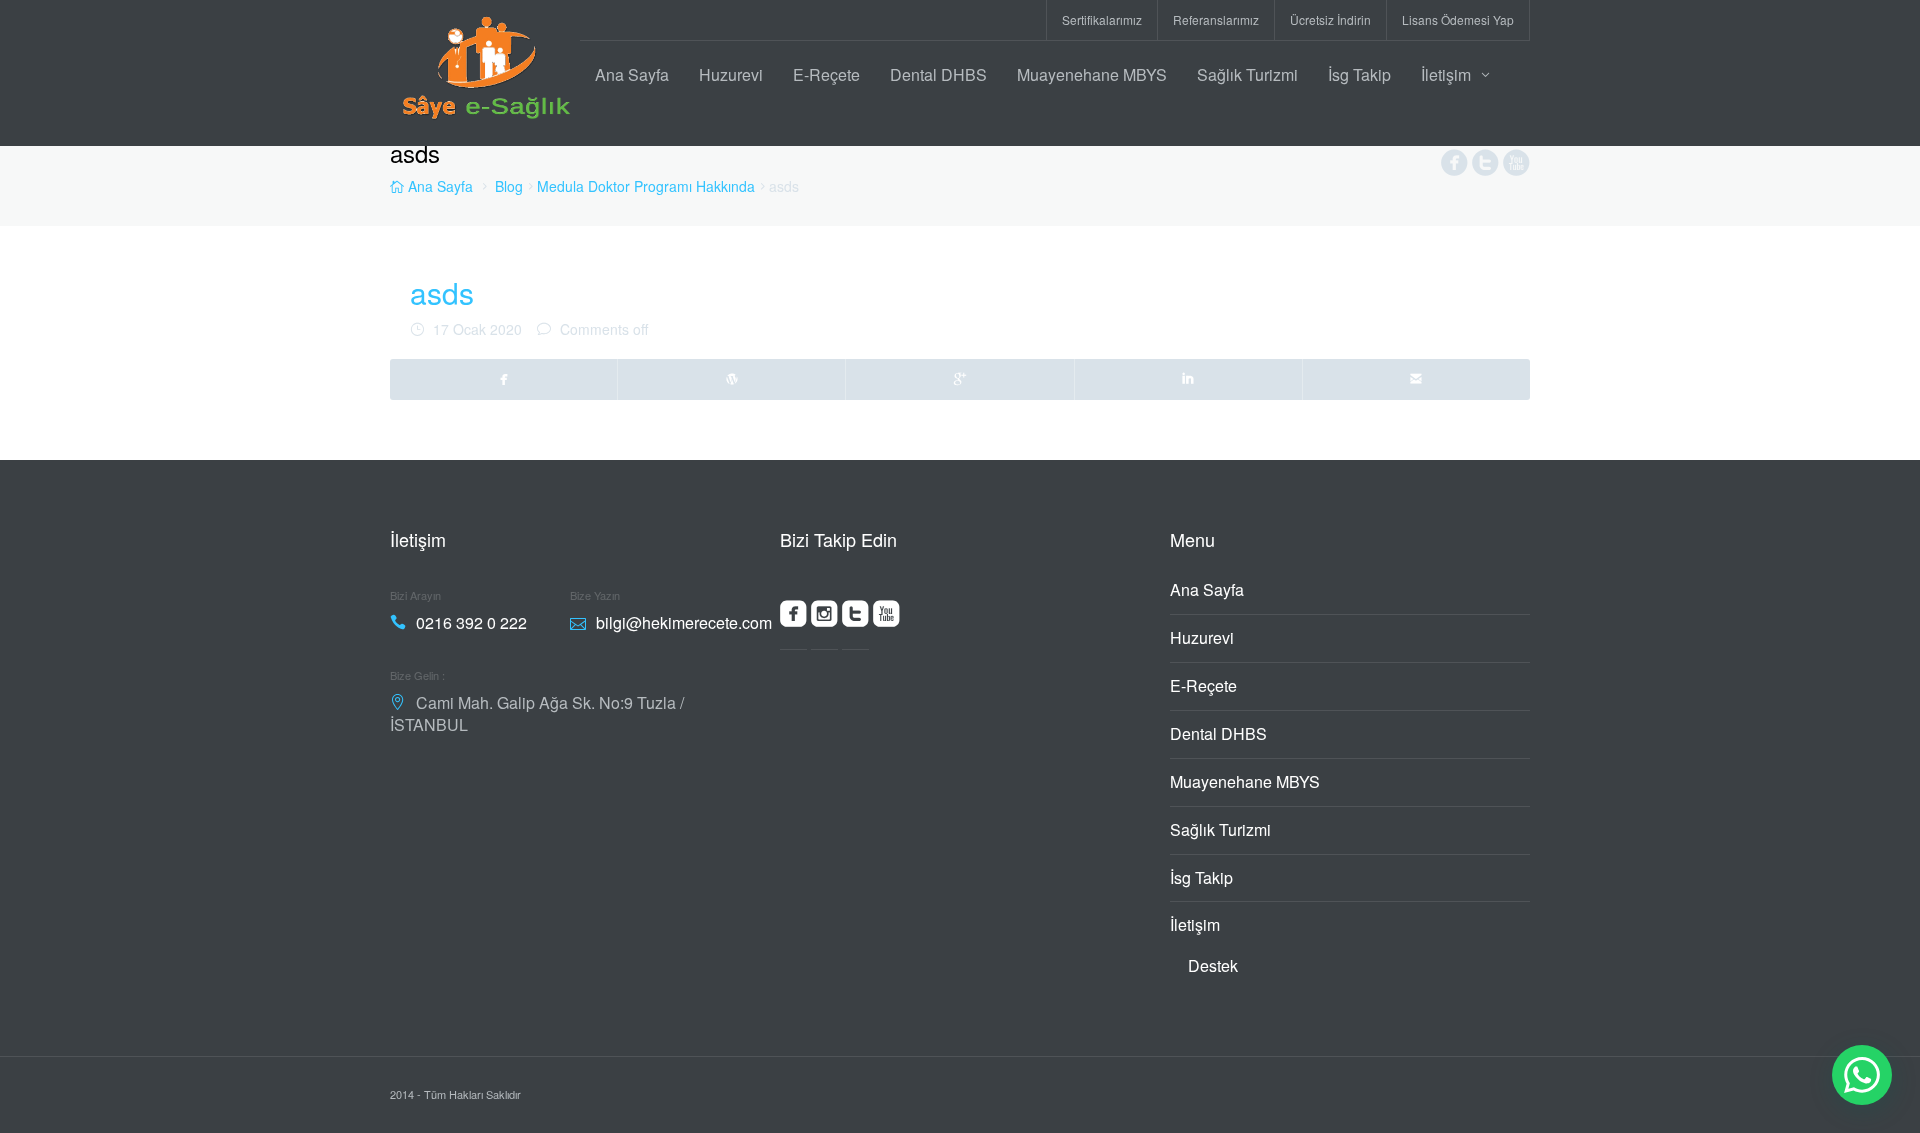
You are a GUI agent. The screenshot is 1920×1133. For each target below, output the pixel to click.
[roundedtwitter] (855, 618)
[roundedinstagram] (824, 618)
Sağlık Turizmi (1247, 74)
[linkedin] (1189, 379)
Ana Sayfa (632, 74)
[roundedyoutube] (886, 618)
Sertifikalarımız (1102, 19)
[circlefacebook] (1454, 167)
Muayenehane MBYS (1092, 74)
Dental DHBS (938, 74)
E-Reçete (826, 74)
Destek (1213, 965)
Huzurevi (731, 74)
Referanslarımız (1216, 19)
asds (442, 292)
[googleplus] (960, 379)
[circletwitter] (1485, 167)
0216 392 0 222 (471, 622)
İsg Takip (1359, 74)
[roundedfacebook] (793, 618)
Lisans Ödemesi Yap (1458, 19)
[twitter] (732, 379)
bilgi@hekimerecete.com (684, 622)
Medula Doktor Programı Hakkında (646, 186)
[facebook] (504, 379)
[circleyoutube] (1516, 167)
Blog (509, 186)
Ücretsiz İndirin (1330, 19)
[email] (1416, 379)
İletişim (1446, 74)
